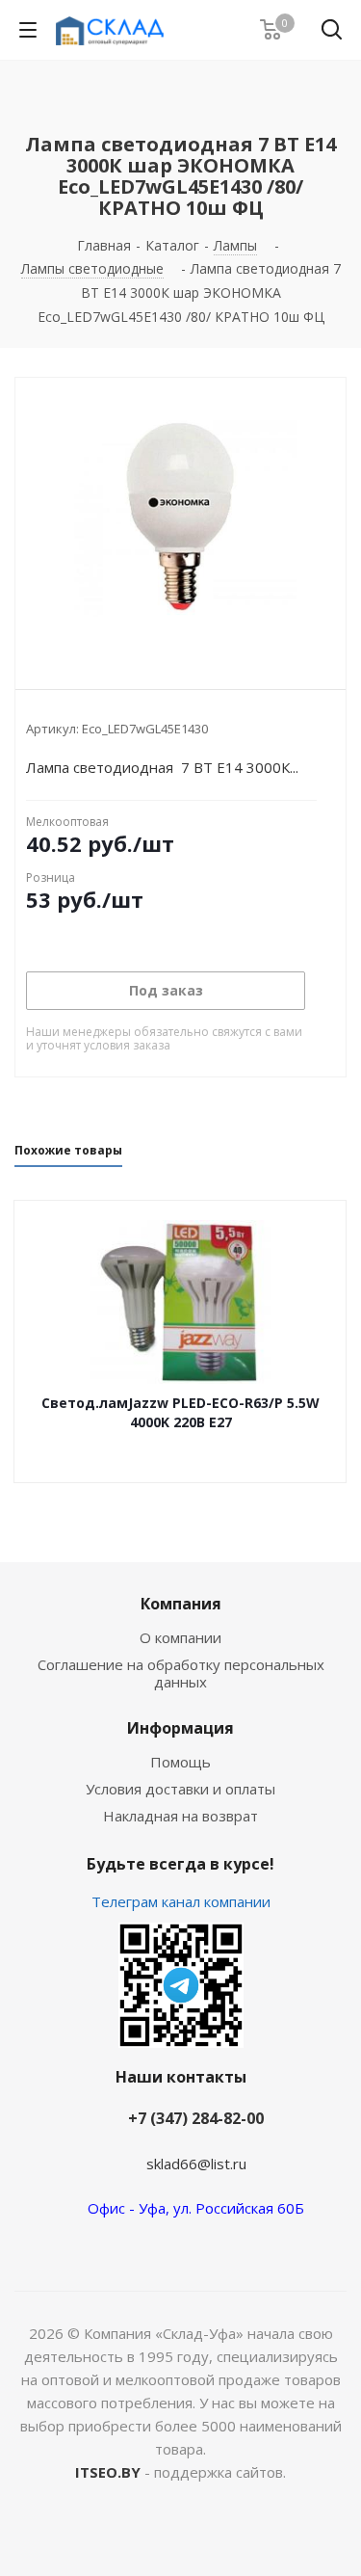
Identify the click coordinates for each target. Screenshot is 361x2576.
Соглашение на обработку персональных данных (181, 1673)
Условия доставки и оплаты (180, 1789)
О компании (180, 1637)
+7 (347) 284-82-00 (196, 2118)
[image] (180, 518)
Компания (181, 1604)
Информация (180, 1728)
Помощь (180, 1762)
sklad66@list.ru (196, 2164)
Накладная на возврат (180, 1816)
